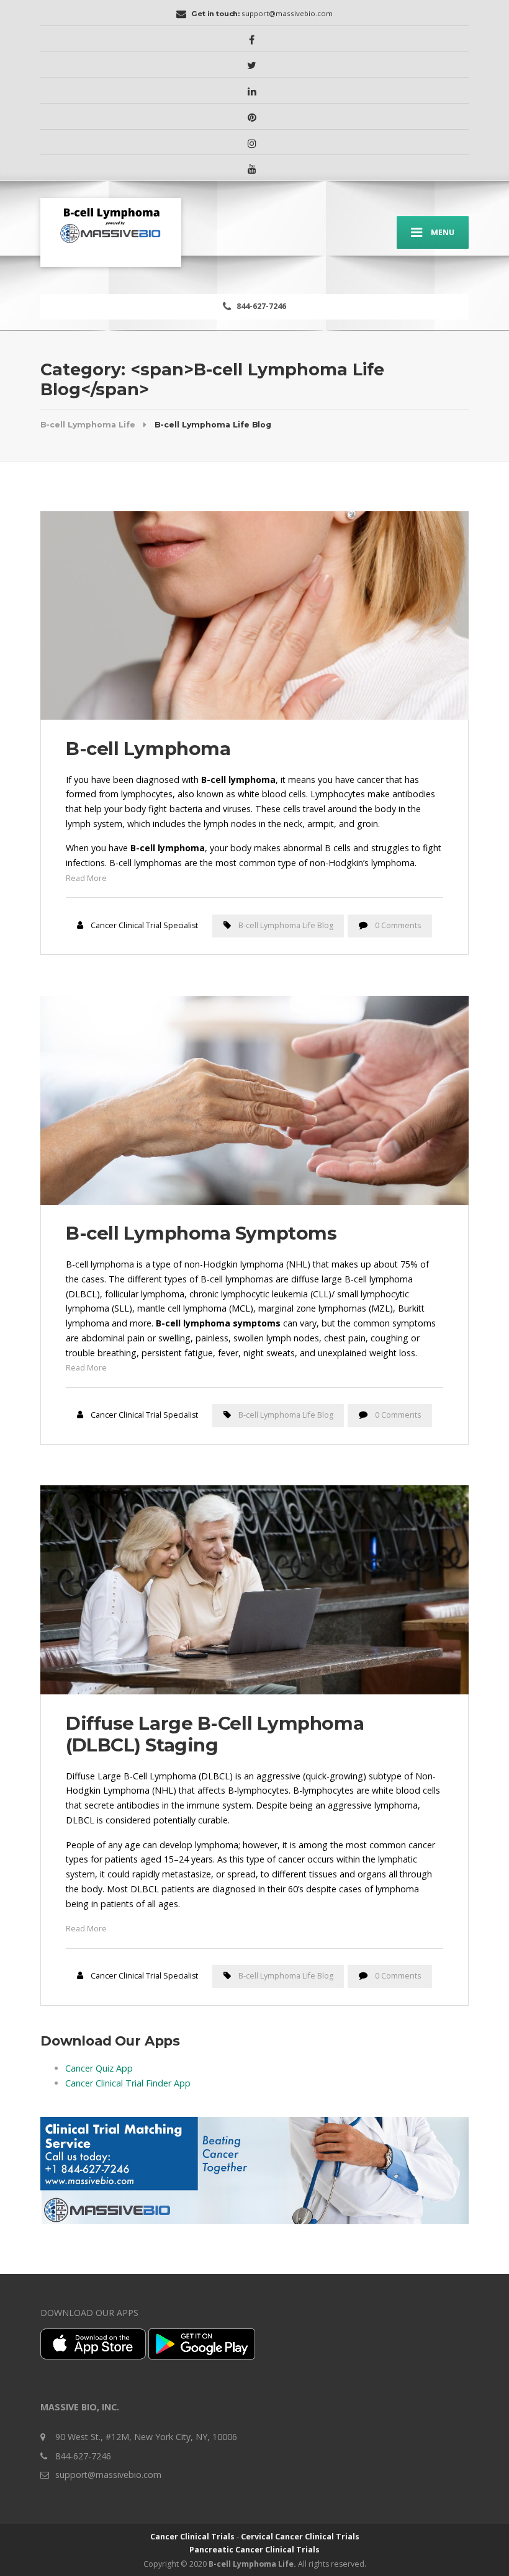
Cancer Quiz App (99, 2068)
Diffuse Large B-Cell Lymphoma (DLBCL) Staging (215, 1734)
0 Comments (398, 925)
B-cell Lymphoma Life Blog (286, 925)
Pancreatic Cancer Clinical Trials (254, 2550)
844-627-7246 (260, 306)
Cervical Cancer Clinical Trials (300, 2537)
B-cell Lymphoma (148, 749)
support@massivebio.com (108, 2475)
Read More (86, 878)
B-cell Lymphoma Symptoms (201, 1233)
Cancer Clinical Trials (192, 2537)
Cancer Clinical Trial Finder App (128, 2083)
